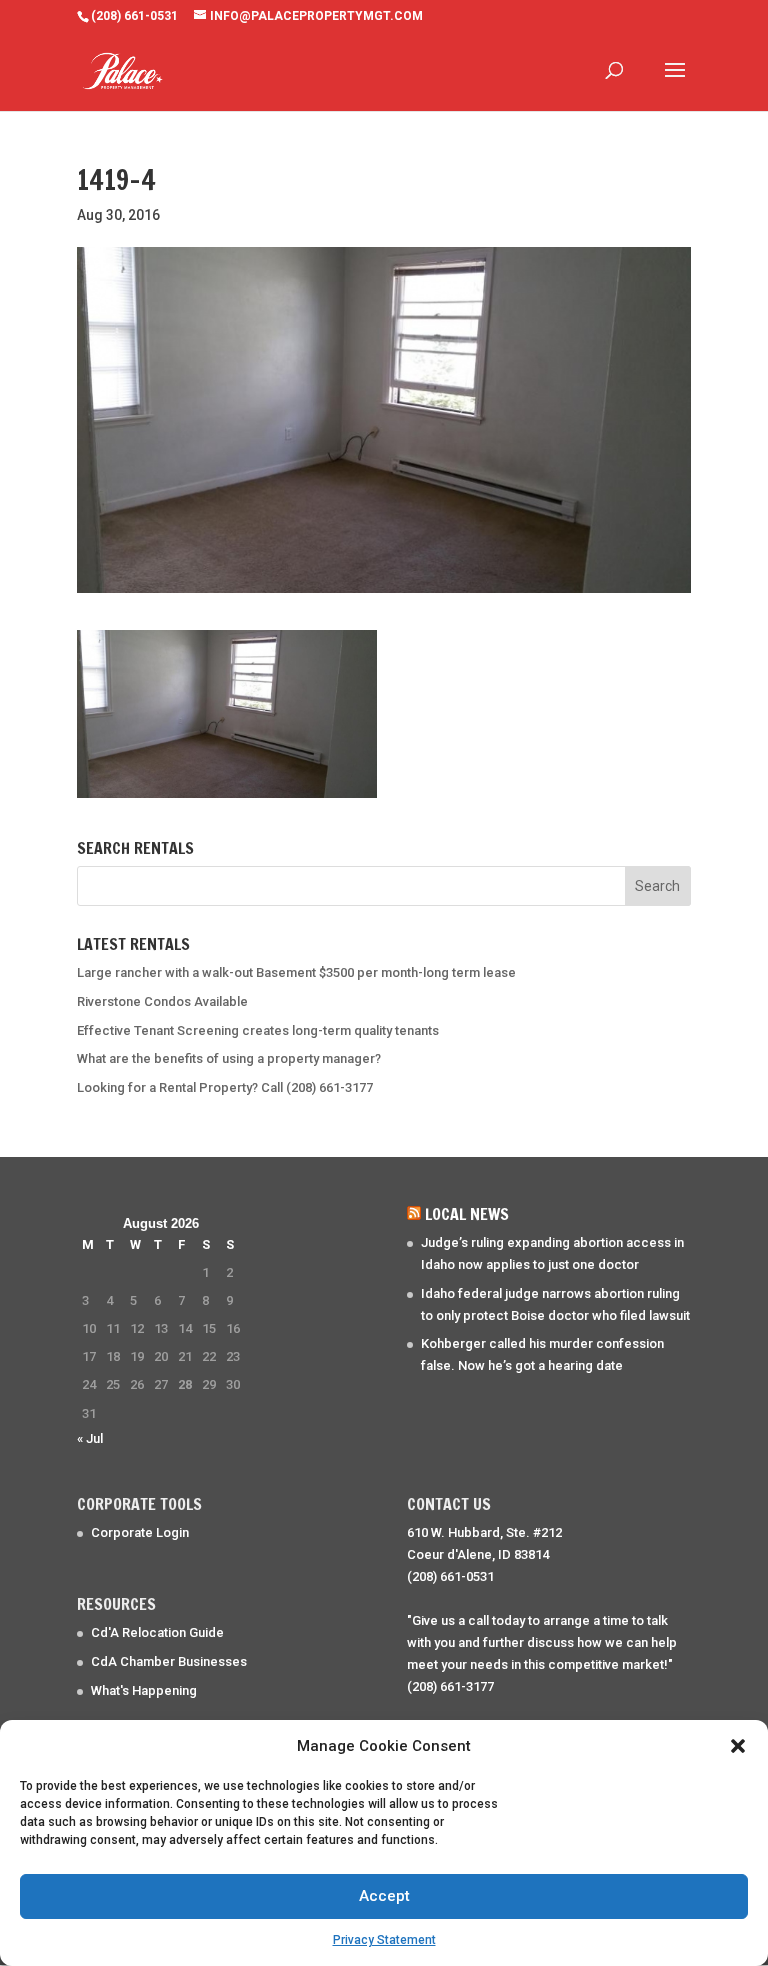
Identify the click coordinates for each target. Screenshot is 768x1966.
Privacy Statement (384, 1940)
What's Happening (144, 1690)
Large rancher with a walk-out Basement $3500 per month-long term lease (296, 972)
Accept (384, 1896)
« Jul (90, 1438)
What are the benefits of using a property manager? (229, 1058)
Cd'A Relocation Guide (157, 1632)
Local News (467, 1214)
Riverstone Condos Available (162, 1001)
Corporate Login (140, 1532)
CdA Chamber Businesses (169, 1661)
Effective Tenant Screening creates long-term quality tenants (258, 1030)
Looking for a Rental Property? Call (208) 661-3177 (225, 1087)
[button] (738, 1746)
